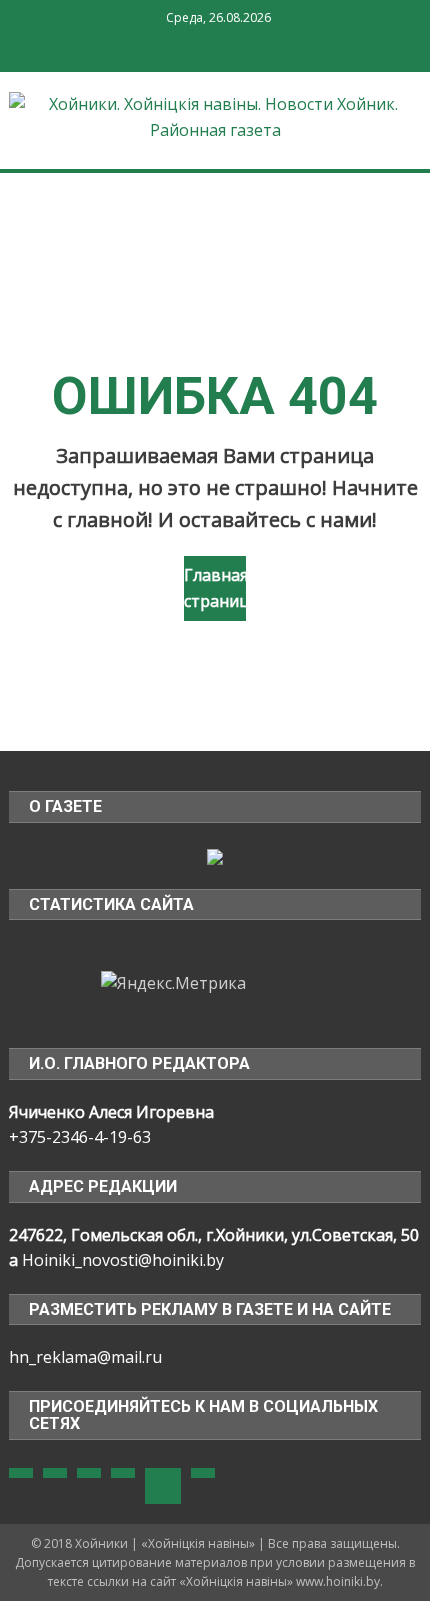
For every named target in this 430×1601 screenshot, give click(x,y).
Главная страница (215, 588)
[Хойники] (215, 855)
